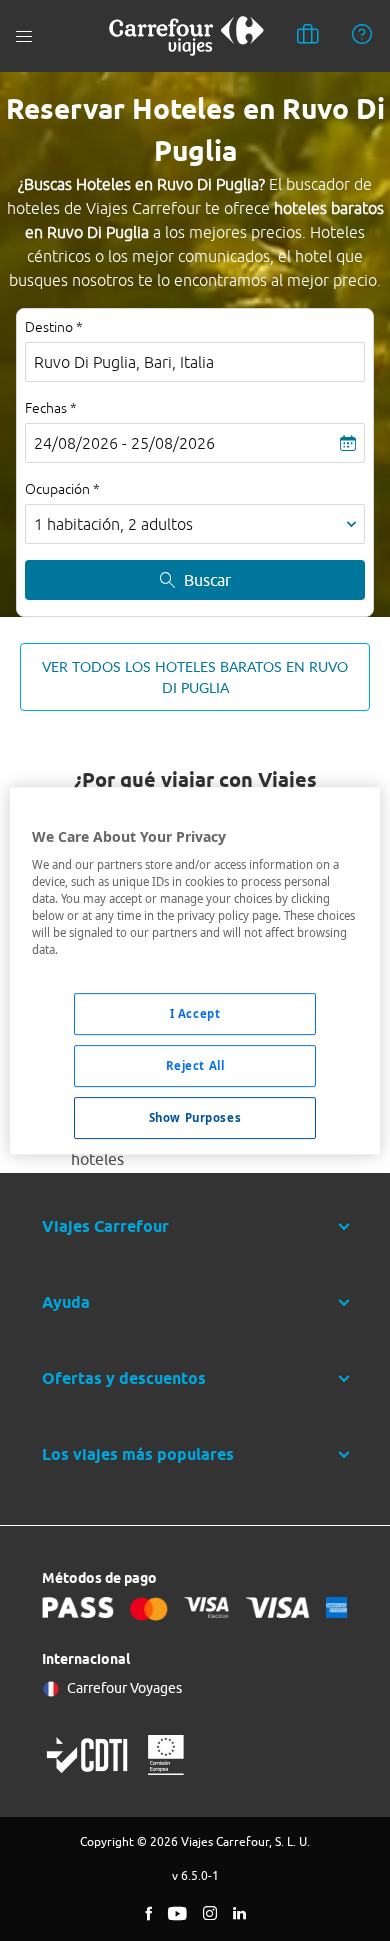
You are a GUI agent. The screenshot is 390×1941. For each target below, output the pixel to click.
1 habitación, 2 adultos (113, 524)
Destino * (54, 327)
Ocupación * (62, 489)
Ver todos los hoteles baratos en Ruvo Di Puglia (195, 677)
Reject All (195, 1066)
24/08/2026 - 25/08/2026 (124, 443)
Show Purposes (195, 1117)
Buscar (207, 580)
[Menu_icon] (24, 36)
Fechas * (51, 408)
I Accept (195, 1014)
